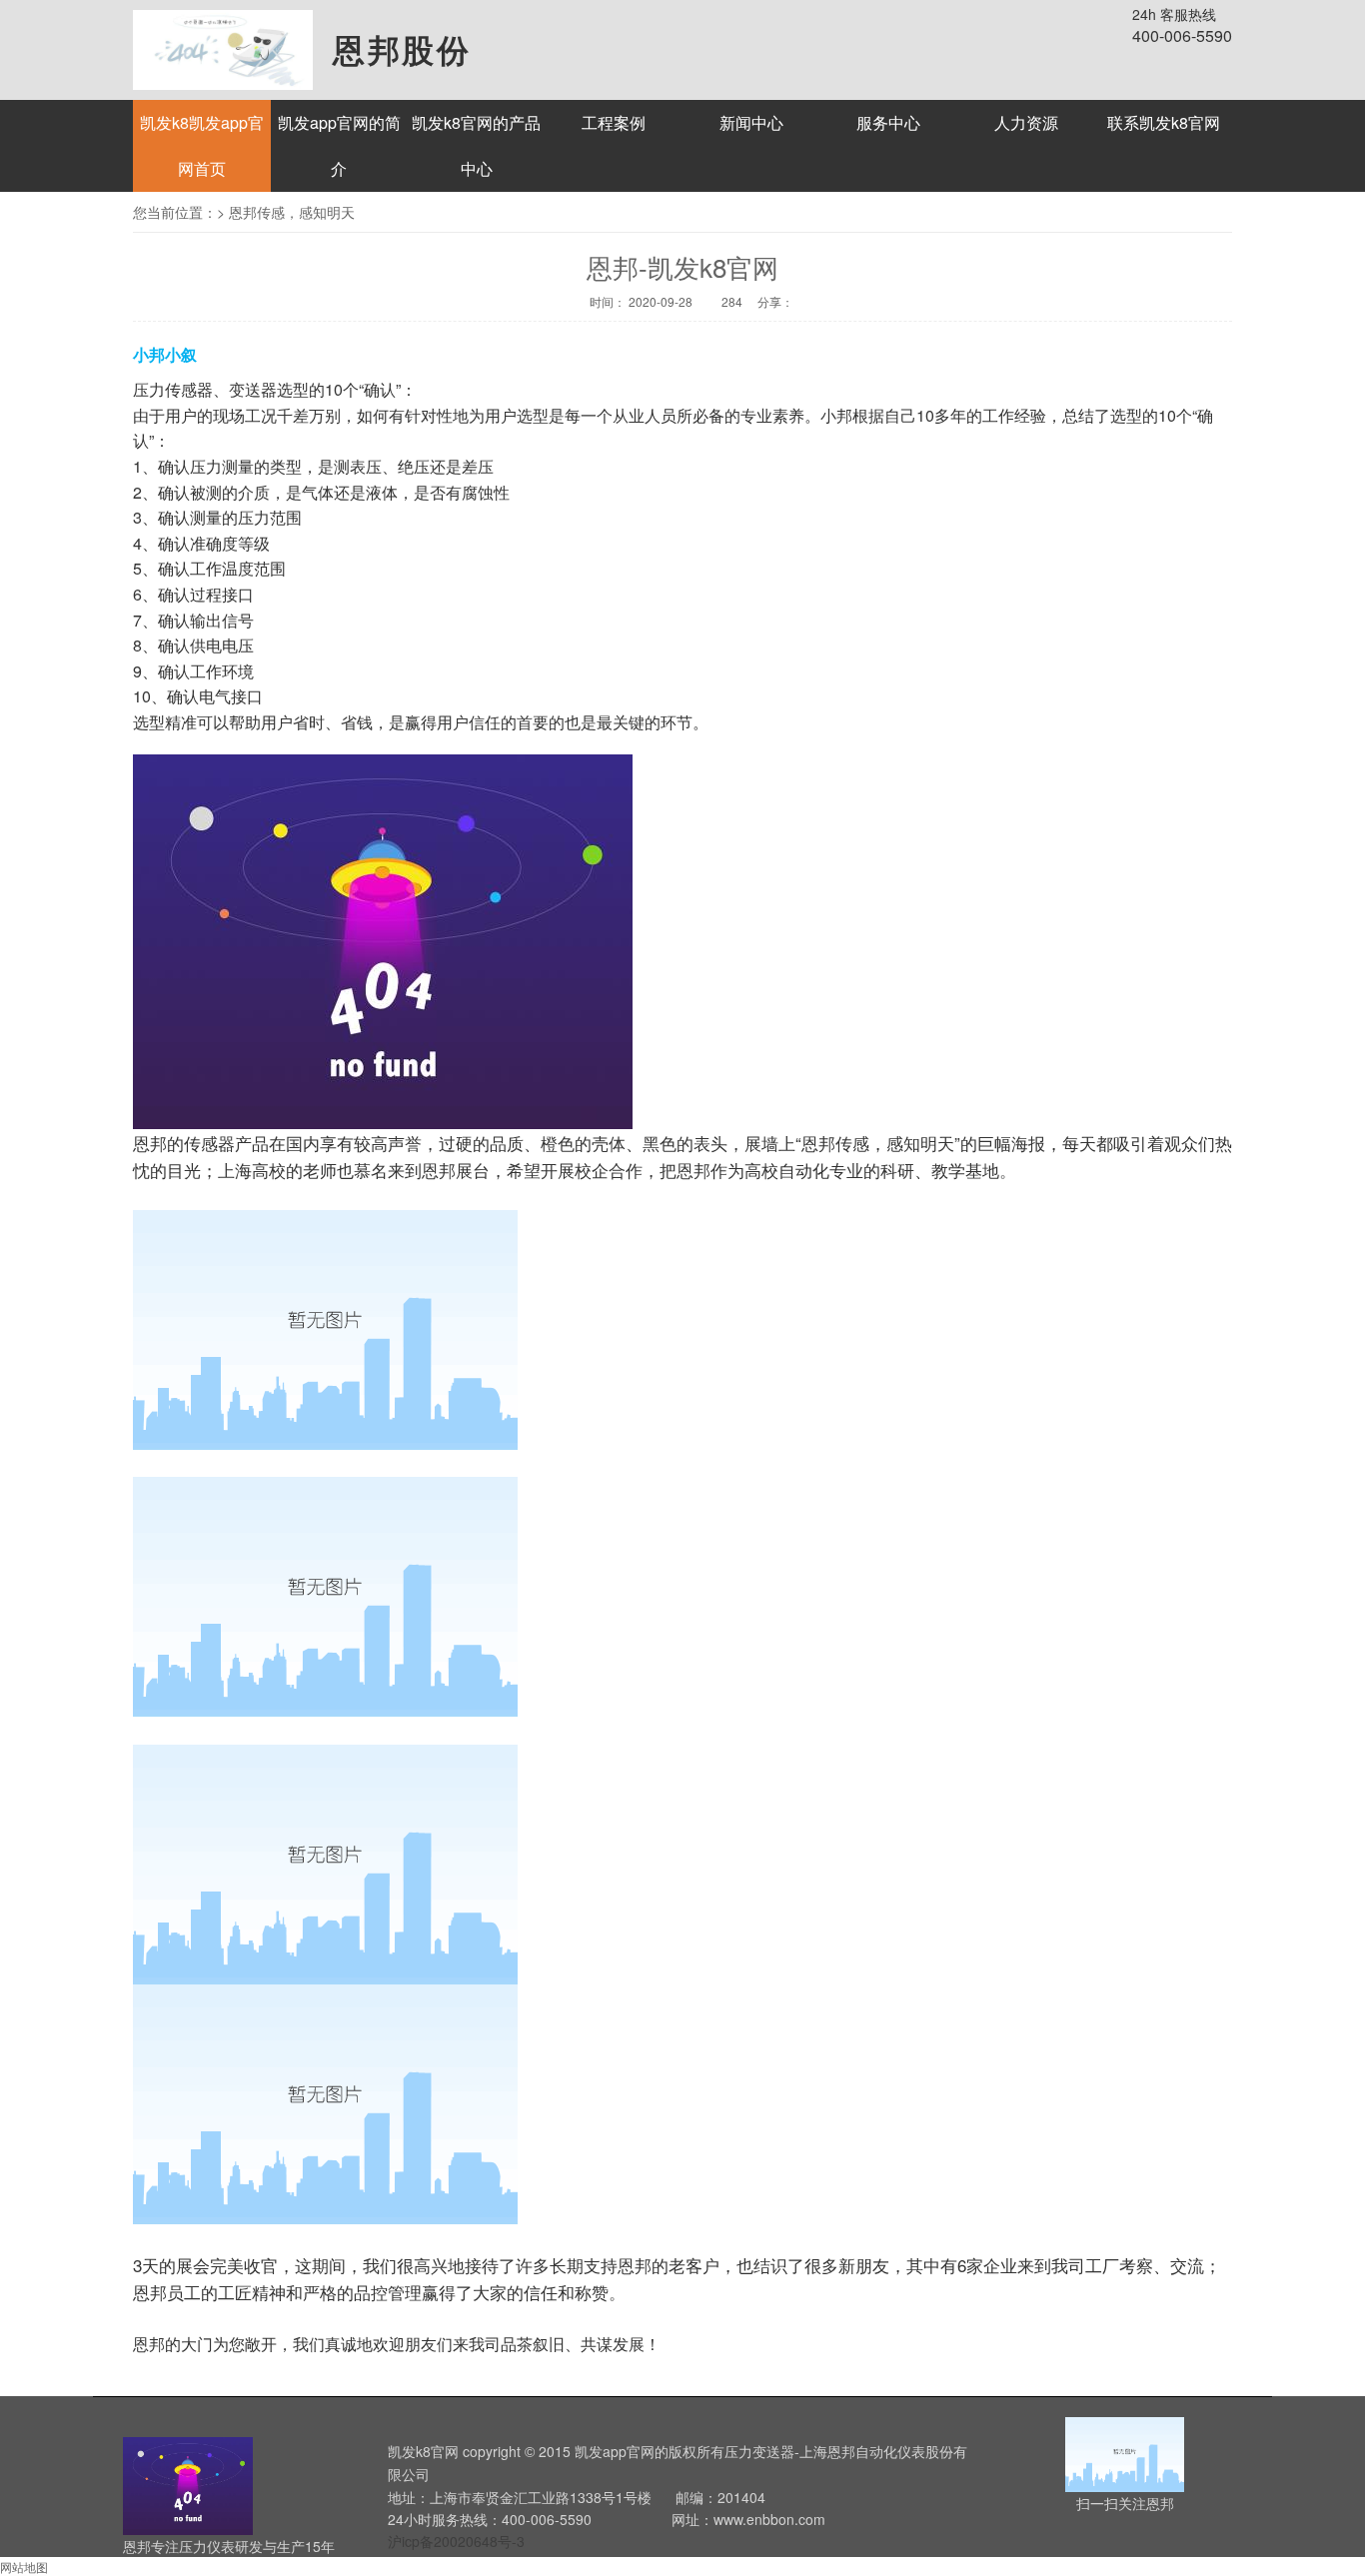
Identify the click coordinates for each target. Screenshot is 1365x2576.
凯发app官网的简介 (339, 145)
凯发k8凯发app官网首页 (202, 145)
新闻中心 (751, 122)
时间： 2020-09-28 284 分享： (688, 301)
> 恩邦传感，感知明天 (286, 212)
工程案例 (614, 122)
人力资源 (1026, 122)
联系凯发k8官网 (1164, 122)
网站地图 (24, 2567)
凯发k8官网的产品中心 (476, 145)
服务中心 (888, 122)
